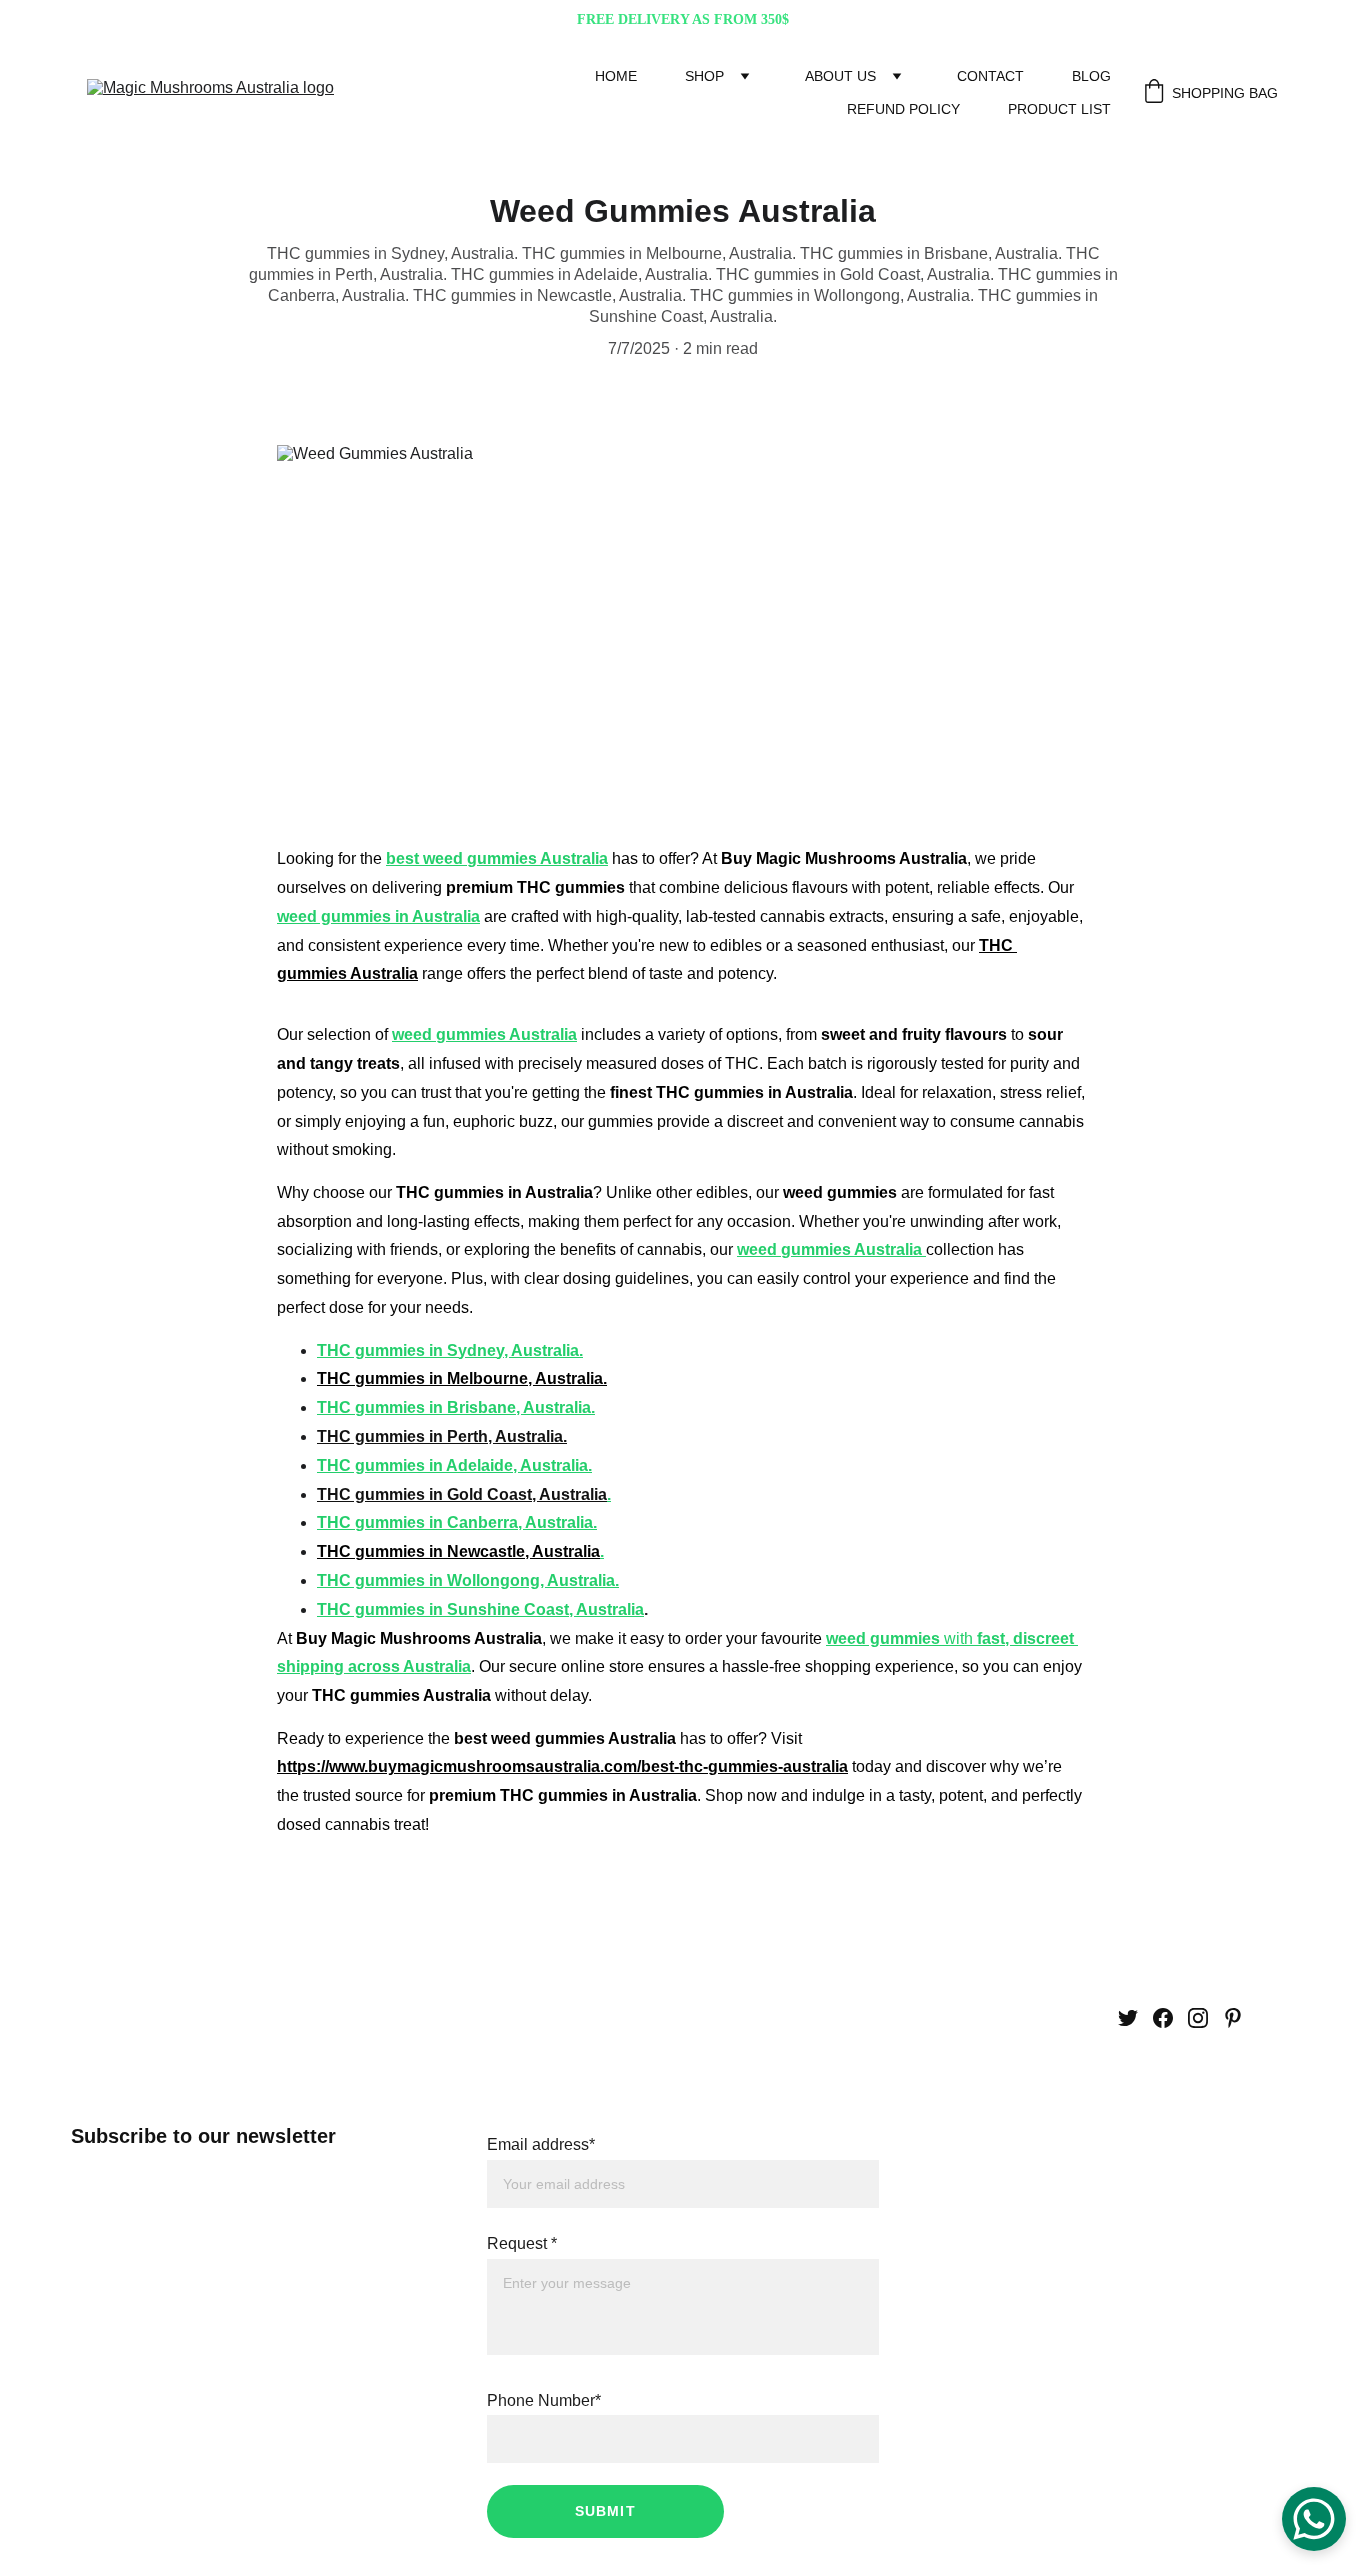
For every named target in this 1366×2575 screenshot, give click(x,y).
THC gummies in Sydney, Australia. (450, 1350)
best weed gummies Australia (497, 858)
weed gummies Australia (484, 1034)
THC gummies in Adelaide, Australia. (454, 1465)
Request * (522, 2243)
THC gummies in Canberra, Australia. (457, 1522)
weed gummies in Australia (378, 916)
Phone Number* (544, 2400)
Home (616, 76)
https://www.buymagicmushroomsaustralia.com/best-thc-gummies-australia (562, 1766)
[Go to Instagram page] (1198, 2018)
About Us (840, 76)
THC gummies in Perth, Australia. (442, 1436)
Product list (1059, 109)
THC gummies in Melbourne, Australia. (462, 1378)
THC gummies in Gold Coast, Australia (462, 1494)
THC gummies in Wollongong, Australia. (468, 1580)
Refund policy (903, 109)
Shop (704, 76)
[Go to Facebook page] (1163, 2018)
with (958, 1638)
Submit (605, 2511)
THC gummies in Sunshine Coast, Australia (480, 1609)
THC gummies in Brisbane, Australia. (456, 1407)
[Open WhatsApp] (1314, 2519)
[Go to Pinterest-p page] (1233, 2018)
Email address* (541, 2144)
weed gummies (883, 1638)
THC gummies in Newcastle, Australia (458, 1551)
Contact (990, 76)
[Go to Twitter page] (1128, 2018)
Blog (1091, 76)
